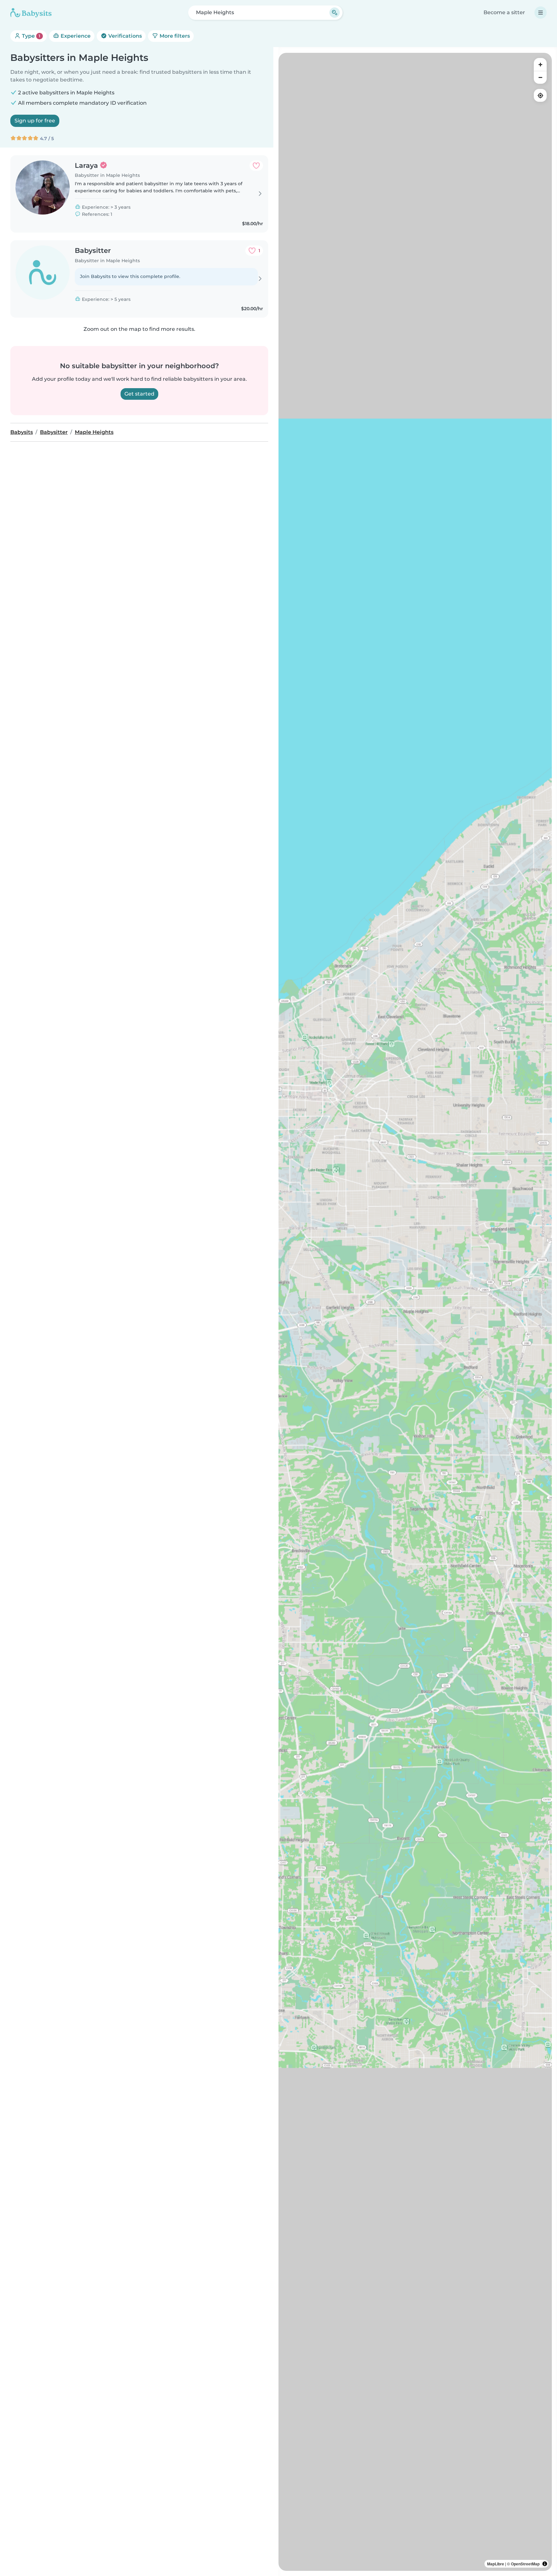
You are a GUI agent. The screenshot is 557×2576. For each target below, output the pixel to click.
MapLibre (496, 2564)
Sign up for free (35, 121)
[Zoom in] (540, 64)
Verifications (124, 36)
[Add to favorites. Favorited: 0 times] (256, 166)
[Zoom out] (540, 77)
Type (30, 36)
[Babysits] (31, 13)
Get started (139, 394)
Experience (75, 36)
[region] (415, 1312)
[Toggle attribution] (545, 2564)
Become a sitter (504, 12)
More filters (174, 36)
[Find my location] (540, 95)
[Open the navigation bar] (541, 13)
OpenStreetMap (525, 2564)
